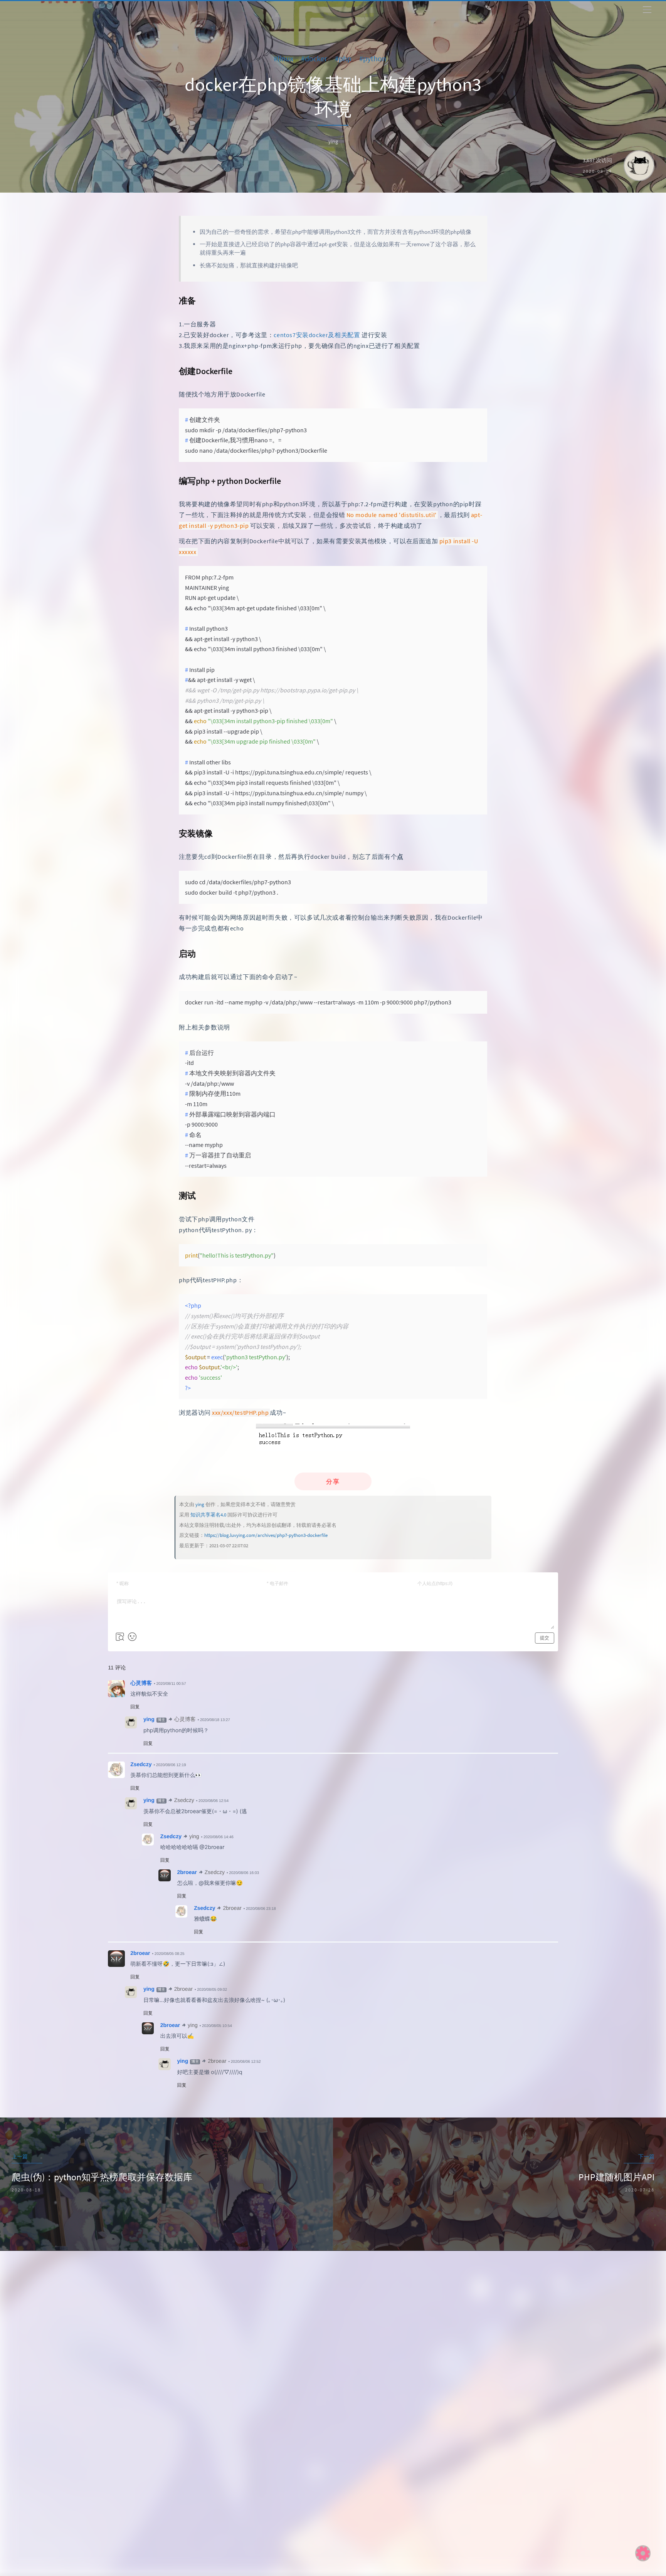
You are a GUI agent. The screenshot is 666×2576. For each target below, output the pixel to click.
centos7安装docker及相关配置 (317, 335)
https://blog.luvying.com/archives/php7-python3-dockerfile (266, 1535)
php (348, 58)
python (378, 58)
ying (200, 1504)
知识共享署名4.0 (208, 1515)
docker (319, 58)
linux (288, 58)
